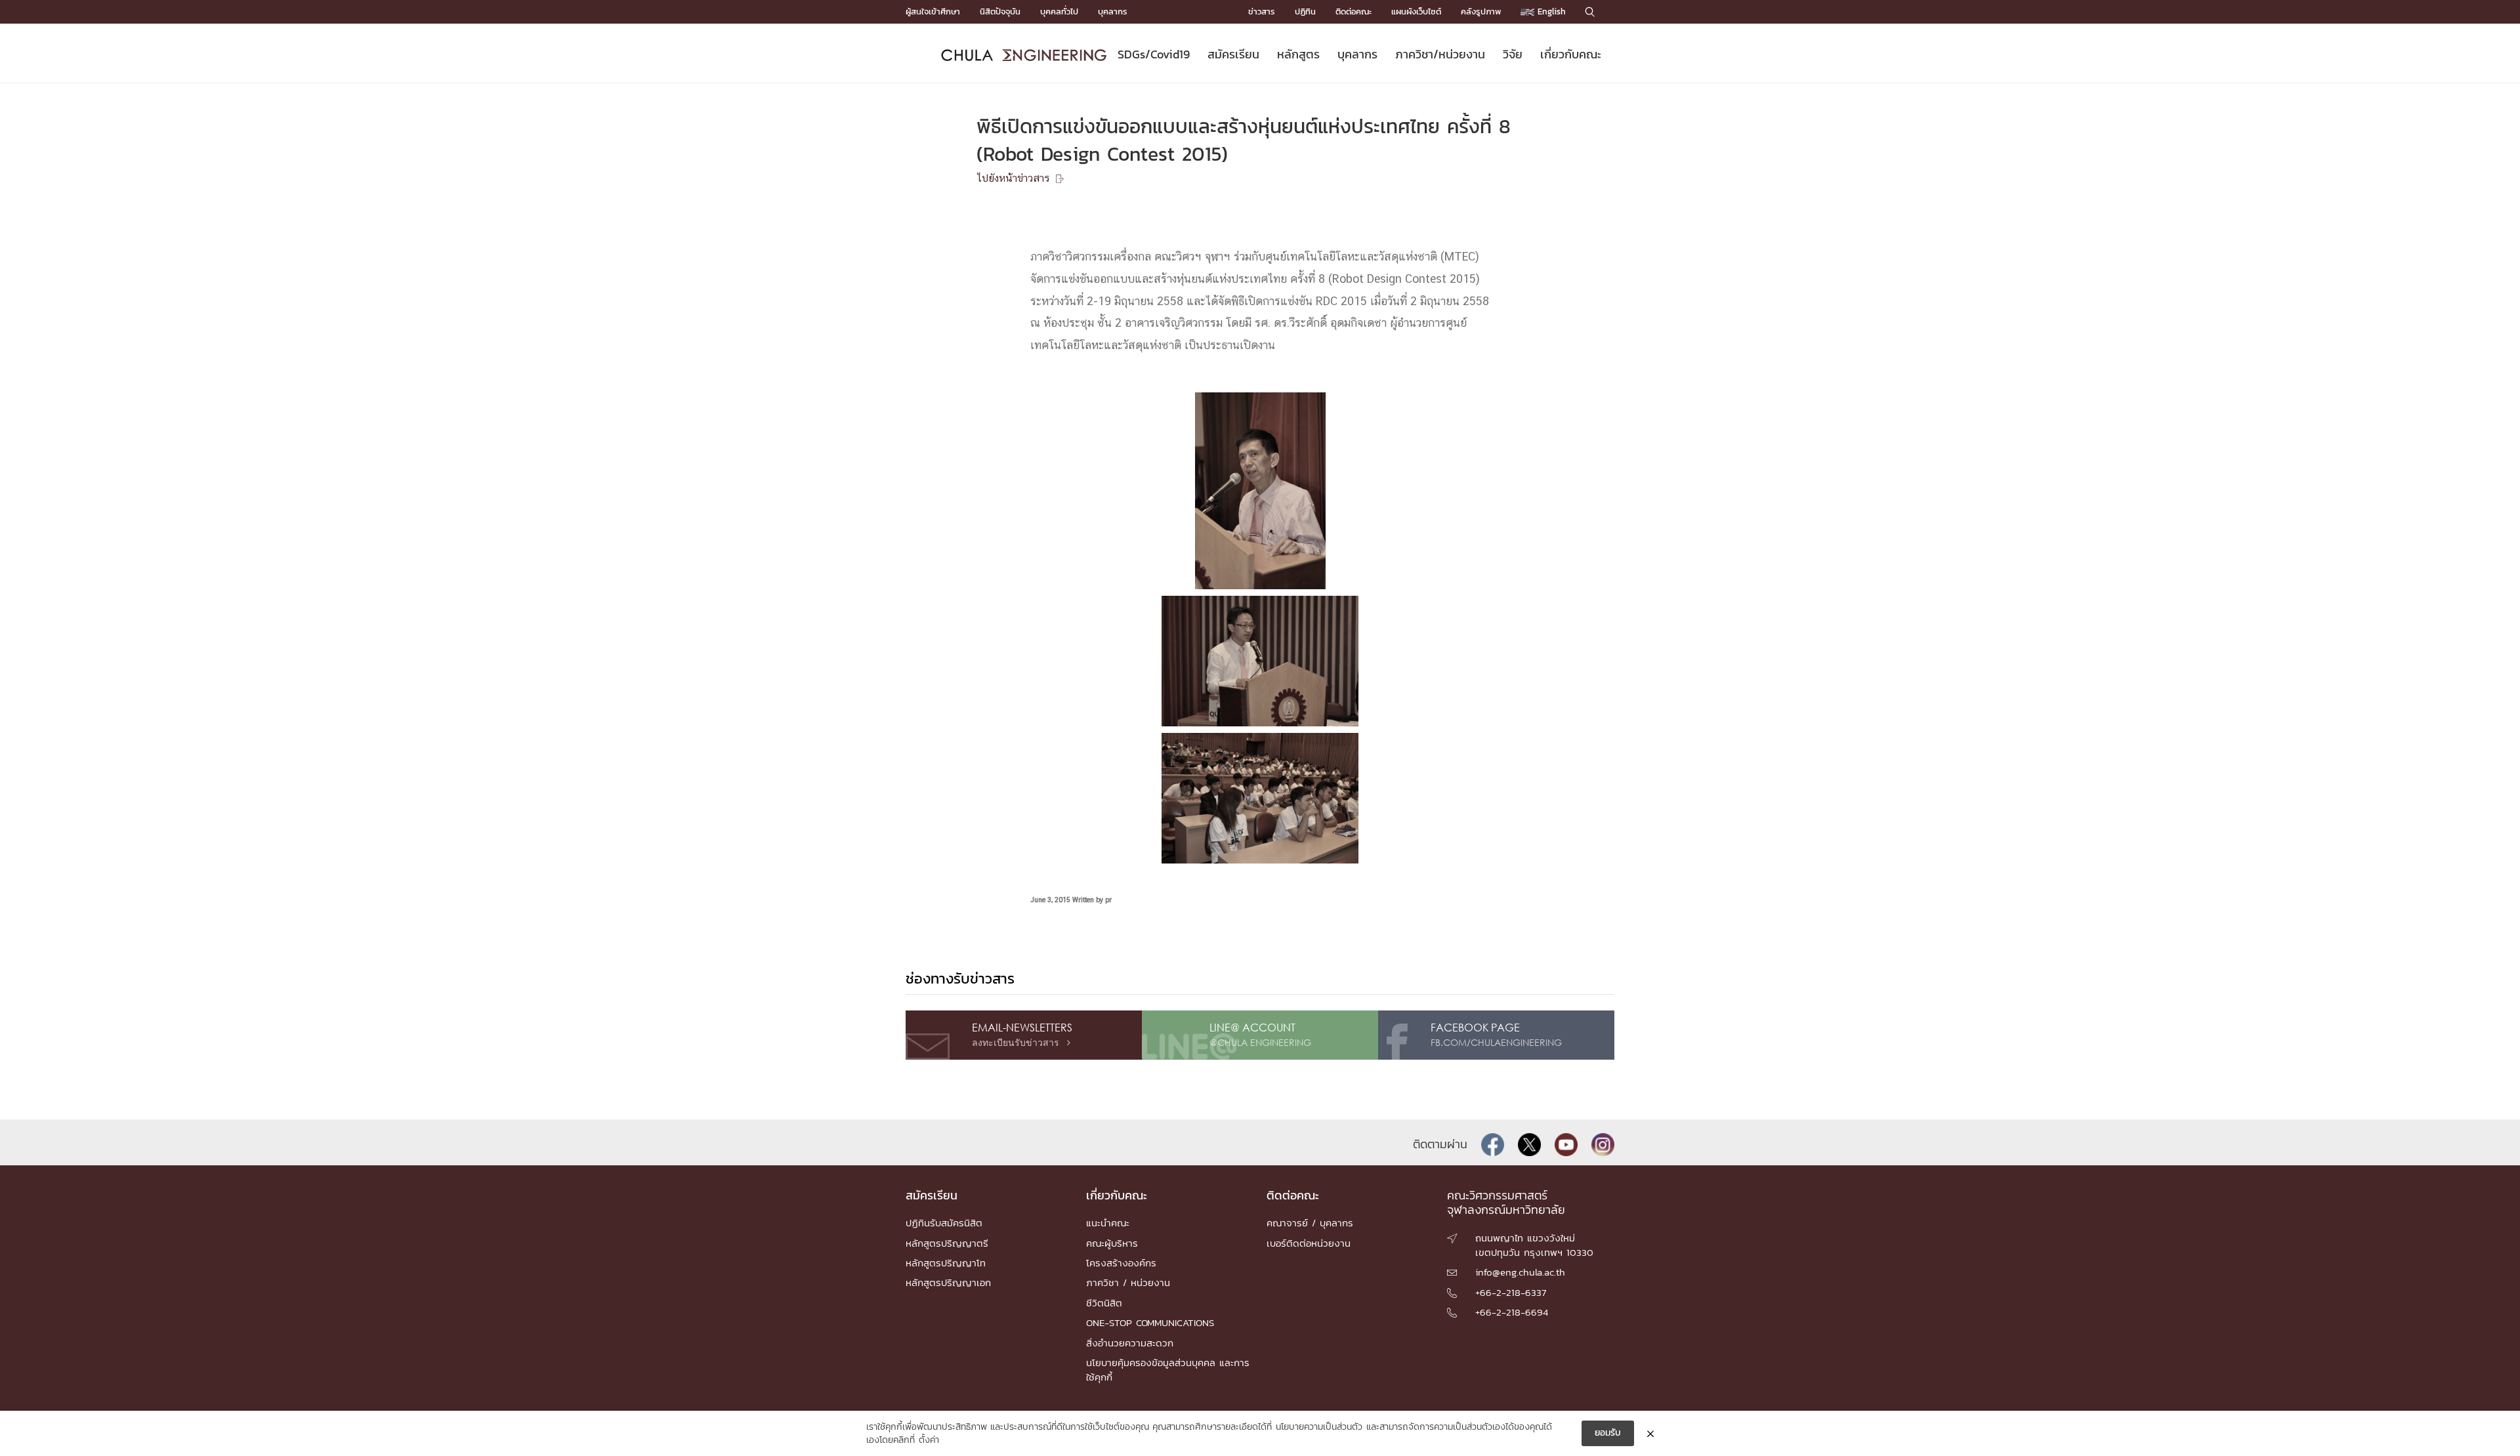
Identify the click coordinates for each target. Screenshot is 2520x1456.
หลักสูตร (1298, 54)
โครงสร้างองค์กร (1121, 1263)
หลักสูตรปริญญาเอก (948, 1282)
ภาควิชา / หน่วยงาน (1128, 1282)
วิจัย (1513, 54)
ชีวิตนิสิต (1104, 1303)
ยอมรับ (1608, 1433)
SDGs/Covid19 (1154, 54)
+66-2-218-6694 (1512, 1312)
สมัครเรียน (1233, 54)
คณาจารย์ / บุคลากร (1310, 1223)
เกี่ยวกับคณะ (1571, 54)
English (1550, 11)
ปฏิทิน (1305, 11)
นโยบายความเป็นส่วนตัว (1319, 1427)
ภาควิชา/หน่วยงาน (1440, 54)
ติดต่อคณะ (1354, 11)
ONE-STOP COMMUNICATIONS (1150, 1322)
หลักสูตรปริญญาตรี (947, 1243)
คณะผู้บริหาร (1112, 1243)
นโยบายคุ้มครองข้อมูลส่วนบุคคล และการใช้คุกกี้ (1168, 1370)
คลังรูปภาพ (1481, 11)
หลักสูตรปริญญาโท (946, 1263)
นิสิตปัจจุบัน (1000, 11)
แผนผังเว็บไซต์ (1416, 11)
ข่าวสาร (1262, 11)
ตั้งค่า (929, 1440)
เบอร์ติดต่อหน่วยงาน (1309, 1243)
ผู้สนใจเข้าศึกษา (933, 11)
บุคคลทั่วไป (1059, 11)
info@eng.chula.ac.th (1520, 1272)
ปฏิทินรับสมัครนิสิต (944, 1223)
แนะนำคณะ (1108, 1223)
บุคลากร (1113, 11)
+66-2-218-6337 (1511, 1292)
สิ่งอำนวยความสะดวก (1130, 1343)
